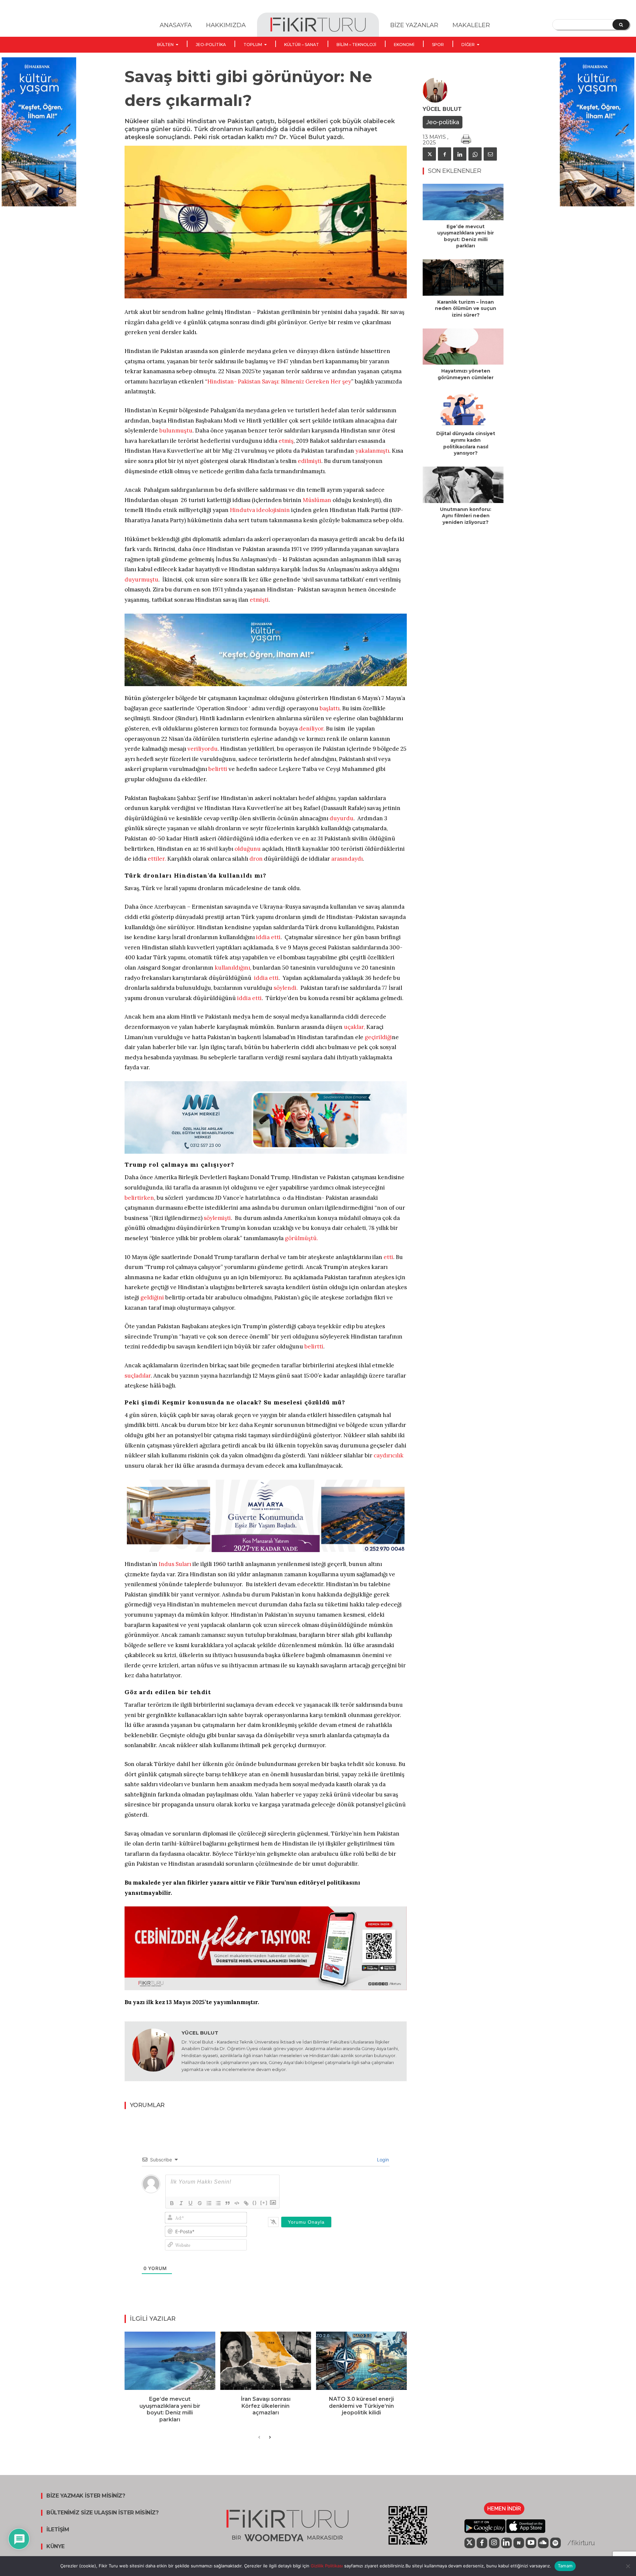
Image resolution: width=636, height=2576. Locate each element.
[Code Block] (237, 2203)
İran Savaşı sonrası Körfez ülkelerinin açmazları (266, 2406)
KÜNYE (55, 2547)
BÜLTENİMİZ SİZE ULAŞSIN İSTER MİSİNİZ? (102, 2513)
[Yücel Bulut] (153, 2051)
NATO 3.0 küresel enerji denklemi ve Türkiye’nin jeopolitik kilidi (361, 2406)
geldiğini (152, 1297)
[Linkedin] (460, 154)
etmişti (259, 600)
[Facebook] (445, 154)
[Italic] (181, 2203)
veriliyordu (203, 749)
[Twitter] (429, 154)
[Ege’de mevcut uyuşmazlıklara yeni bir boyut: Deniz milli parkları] (170, 2361)
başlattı (330, 708)
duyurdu (342, 818)
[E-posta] (490, 154)
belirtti (218, 769)
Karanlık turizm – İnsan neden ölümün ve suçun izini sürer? (466, 308)
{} (255, 2203)
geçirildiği (378, 1037)
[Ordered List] (209, 2203)
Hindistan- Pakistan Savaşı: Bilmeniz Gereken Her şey (279, 381)
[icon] (470, 2543)
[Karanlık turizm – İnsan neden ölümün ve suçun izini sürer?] (463, 278)
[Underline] (190, 2203)
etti (388, 1257)
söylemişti (217, 1218)
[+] (264, 2203)
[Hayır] (628, 2566)
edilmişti (310, 461)
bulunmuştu (176, 430)
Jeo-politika (443, 122)
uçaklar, (354, 1027)
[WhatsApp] (475, 154)
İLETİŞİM (58, 2530)
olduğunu (248, 849)
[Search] (621, 25)
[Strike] (200, 2203)
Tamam (565, 2566)
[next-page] (270, 2438)
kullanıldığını (232, 968)
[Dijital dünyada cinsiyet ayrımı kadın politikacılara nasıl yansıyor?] (463, 409)
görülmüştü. (301, 1238)
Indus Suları (175, 1564)
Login (382, 2160)
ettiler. (157, 859)
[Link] (246, 2203)
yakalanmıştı (372, 451)
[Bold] (172, 2203)
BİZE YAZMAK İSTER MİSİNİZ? (86, 2496)
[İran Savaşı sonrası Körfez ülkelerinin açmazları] (266, 2361)
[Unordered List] (218, 2203)
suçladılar (138, 1376)
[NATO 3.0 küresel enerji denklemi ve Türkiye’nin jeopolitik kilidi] (361, 2361)
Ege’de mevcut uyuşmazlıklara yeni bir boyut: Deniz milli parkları (170, 2409)
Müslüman (317, 500)
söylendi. (286, 988)
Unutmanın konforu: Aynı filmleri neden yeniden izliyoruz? (466, 516)
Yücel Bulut (200, 2033)
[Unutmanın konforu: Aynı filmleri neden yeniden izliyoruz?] (463, 485)
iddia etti (268, 937)
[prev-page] (259, 2438)
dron (256, 859)
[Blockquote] (228, 2203)
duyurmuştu (141, 580)
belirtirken (139, 1198)
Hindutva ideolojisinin (260, 510)
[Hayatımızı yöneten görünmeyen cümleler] (463, 347)
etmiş (286, 441)
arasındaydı (347, 859)
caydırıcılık (389, 1455)
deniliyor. (312, 729)
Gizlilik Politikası (326, 2566)
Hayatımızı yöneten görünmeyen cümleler (466, 374)
